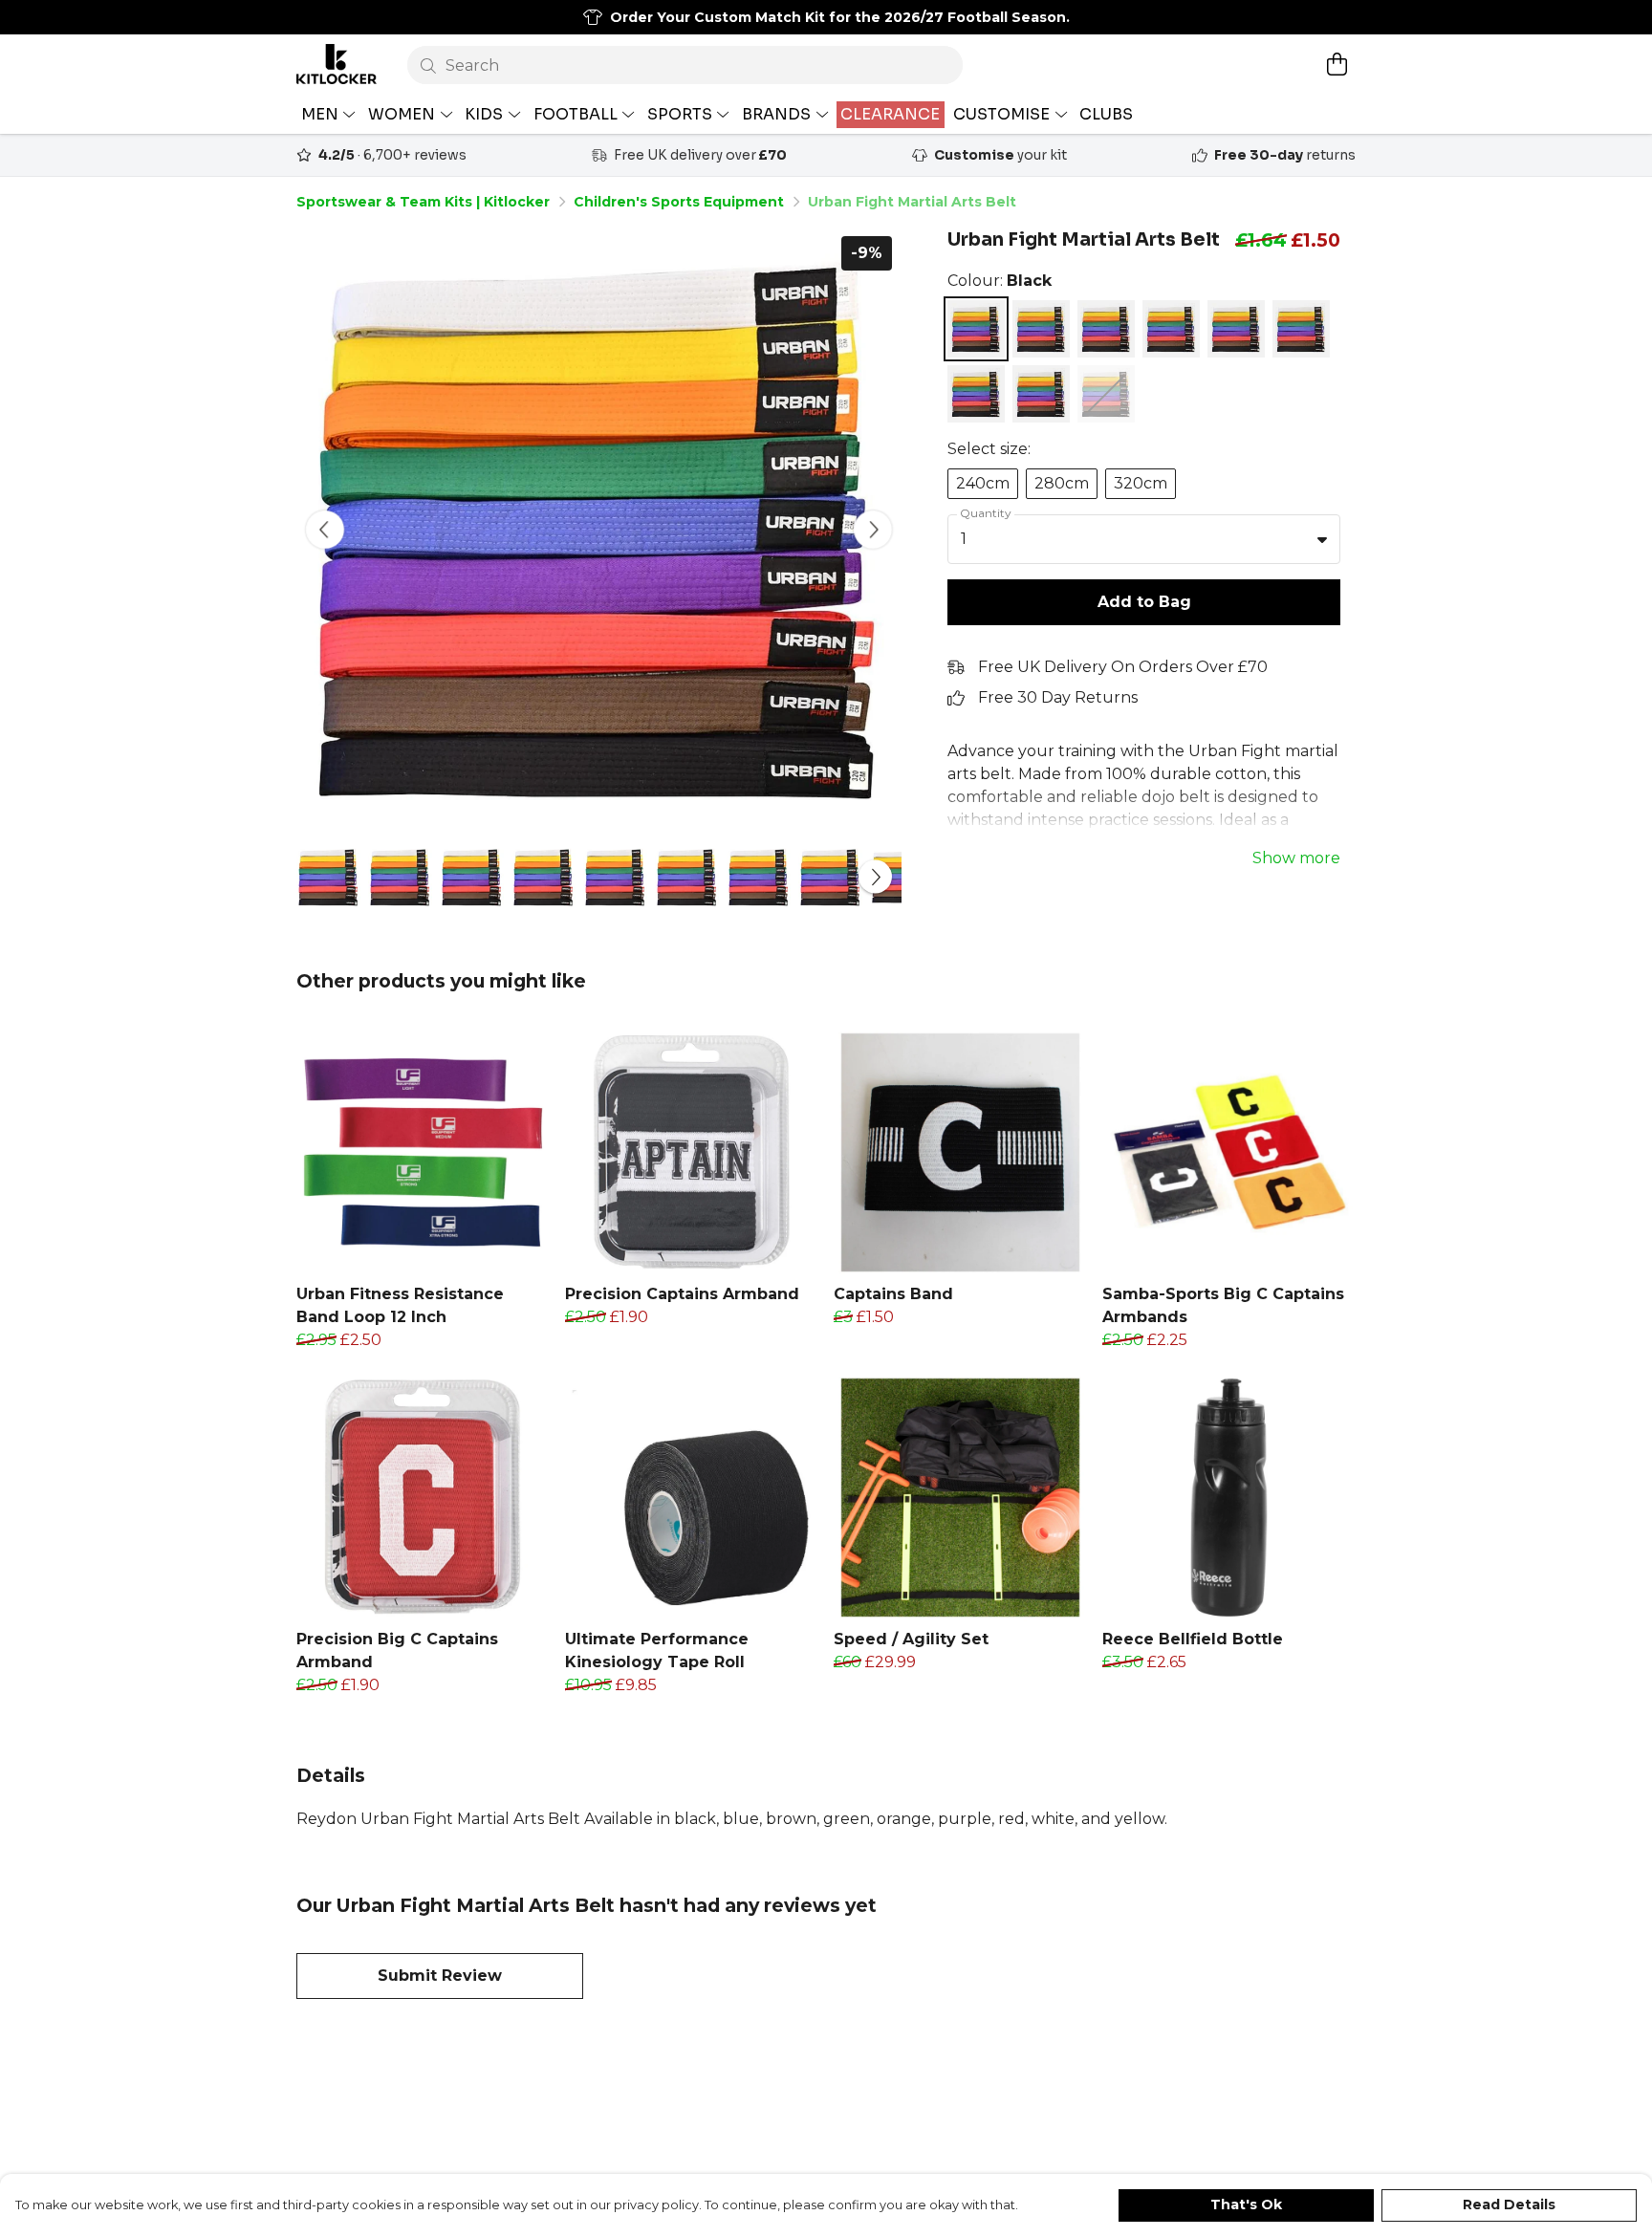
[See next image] (873, 530)
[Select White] (1041, 394)
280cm (1062, 483)
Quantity (986, 513)
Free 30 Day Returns (1058, 697)
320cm (1141, 483)
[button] (1322, 539)
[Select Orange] (1236, 329)
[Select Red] (976, 394)
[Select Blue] (1041, 329)
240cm (983, 483)
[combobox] (1144, 539)
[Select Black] (976, 329)
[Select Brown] (1106, 329)
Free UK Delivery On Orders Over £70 (1123, 667)
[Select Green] (1171, 329)
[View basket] (1337, 64)
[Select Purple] (1301, 329)
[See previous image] (325, 530)
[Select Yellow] (1106, 394)
